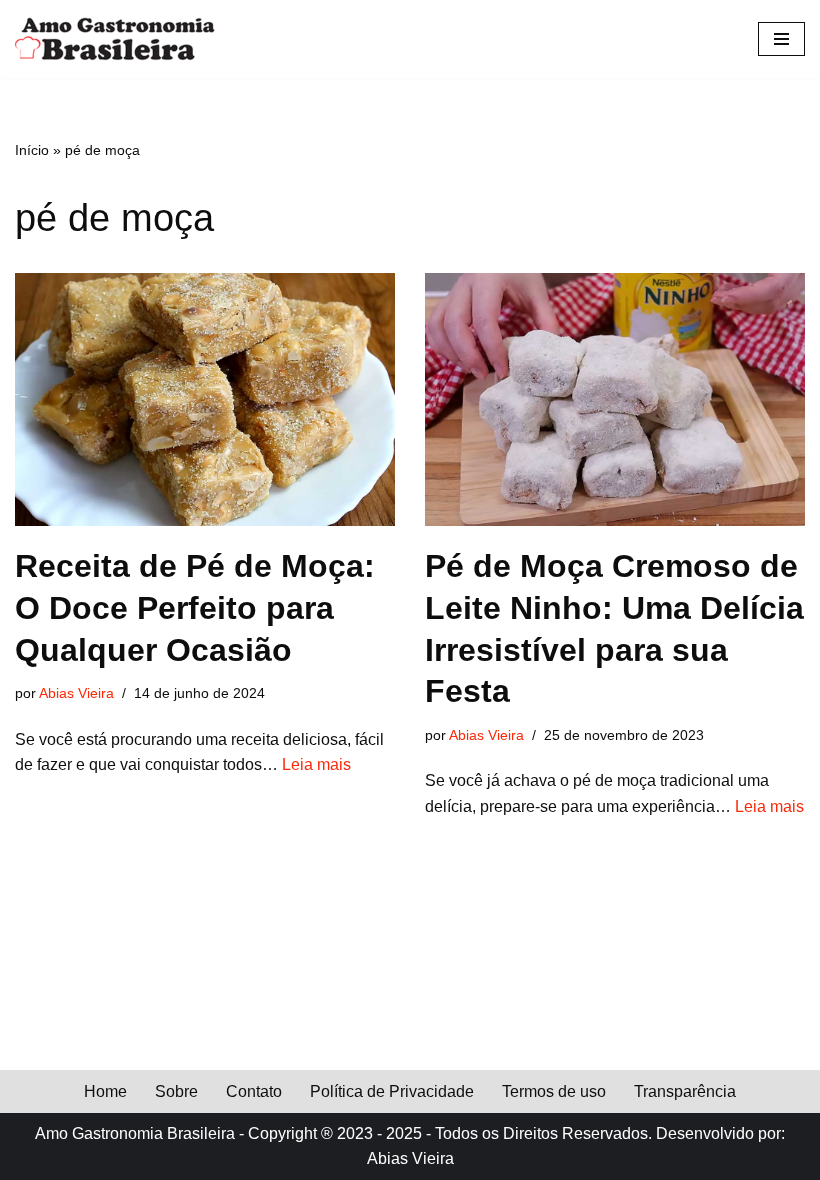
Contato (254, 1091)
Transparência (685, 1091)
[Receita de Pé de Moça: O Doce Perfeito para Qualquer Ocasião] (205, 399)
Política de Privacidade (392, 1091)
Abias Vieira (76, 693)
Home (105, 1091)
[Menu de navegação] (781, 39)
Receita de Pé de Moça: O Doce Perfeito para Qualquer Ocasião (195, 607)
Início (32, 150)
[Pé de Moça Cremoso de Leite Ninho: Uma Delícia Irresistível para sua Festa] (615, 399)
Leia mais (316, 764)
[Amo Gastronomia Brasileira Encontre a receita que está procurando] (115, 39)
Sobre (176, 1091)
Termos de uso (554, 1091)
